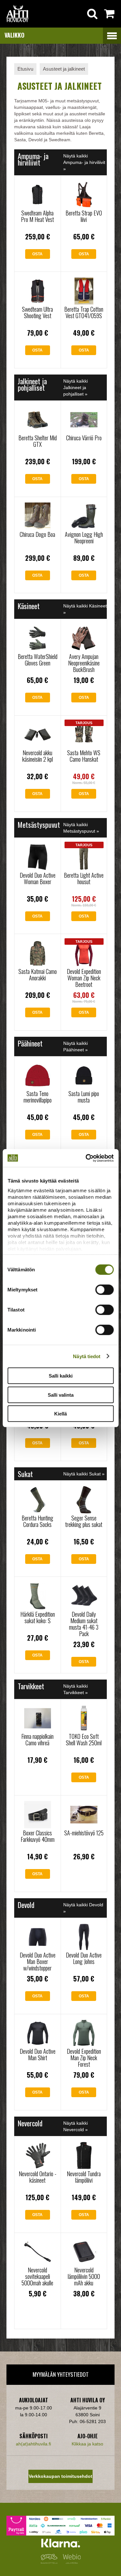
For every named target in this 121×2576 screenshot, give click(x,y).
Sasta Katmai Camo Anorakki (38, 975)
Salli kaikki (61, 1376)
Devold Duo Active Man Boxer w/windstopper (38, 1961)
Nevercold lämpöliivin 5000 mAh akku (84, 2276)
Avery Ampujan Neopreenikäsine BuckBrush (84, 663)
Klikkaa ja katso (87, 2444)
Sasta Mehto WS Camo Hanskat (84, 756)
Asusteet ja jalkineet (64, 69)
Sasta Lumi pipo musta (84, 1097)
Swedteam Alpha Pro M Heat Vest (37, 216)
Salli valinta (61, 1395)
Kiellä (60, 1414)
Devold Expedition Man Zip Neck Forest (84, 2058)
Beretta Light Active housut (84, 878)
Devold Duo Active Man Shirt (38, 2054)
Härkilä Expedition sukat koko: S (38, 1617)
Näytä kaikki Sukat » (84, 1474)
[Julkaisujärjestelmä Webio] (70, 2562)
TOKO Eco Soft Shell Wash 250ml (84, 1739)
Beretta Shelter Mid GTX (38, 441)
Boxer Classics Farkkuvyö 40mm (38, 1836)
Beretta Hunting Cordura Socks (37, 1521)
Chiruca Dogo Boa (37, 534)
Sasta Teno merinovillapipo (38, 1097)
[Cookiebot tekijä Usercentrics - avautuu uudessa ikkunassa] (86, 1158)
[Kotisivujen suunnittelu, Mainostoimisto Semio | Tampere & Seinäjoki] (50, 2562)
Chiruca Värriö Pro (84, 438)
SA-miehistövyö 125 (84, 1833)
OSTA (37, 254)
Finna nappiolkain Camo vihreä (37, 1739)
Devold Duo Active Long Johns (84, 1958)
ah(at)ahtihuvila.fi (33, 2444)
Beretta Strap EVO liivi (84, 216)
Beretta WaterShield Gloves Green (38, 660)
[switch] (104, 1290)
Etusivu (25, 69)
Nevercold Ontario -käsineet (38, 2177)
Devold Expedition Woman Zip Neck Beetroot (84, 978)
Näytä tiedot (87, 1356)
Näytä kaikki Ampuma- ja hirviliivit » (84, 162)
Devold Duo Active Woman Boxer (38, 878)
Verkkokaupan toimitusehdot (60, 2476)
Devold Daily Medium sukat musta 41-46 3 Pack (84, 1624)
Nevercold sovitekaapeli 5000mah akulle (37, 2276)
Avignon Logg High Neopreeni (84, 537)
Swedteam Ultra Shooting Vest (37, 312)
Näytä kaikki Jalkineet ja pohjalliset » (76, 387)
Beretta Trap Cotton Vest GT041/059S (84, 312)
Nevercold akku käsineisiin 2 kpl (38, 756)
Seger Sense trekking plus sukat (84, 1521)
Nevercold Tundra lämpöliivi (84, 2177)
